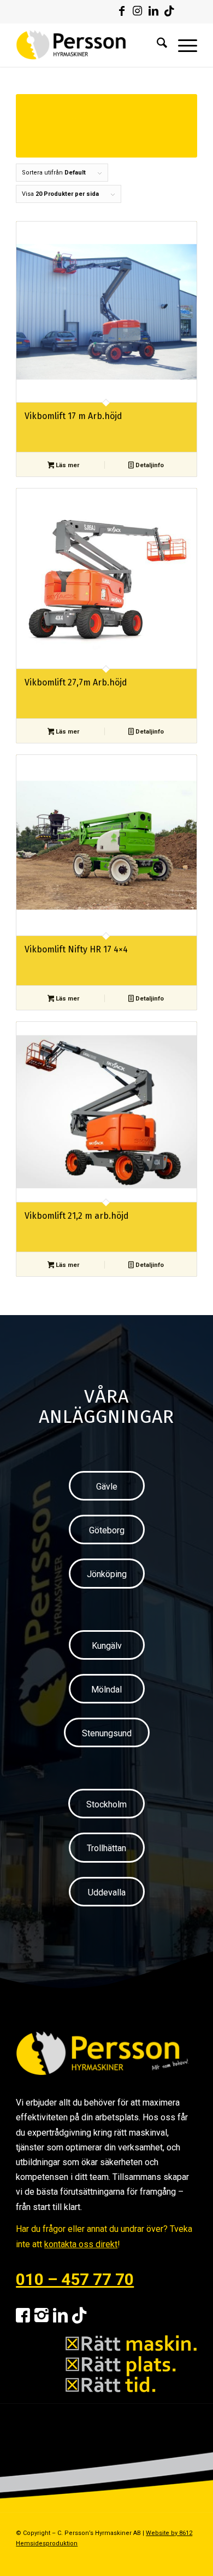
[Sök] (156, 45)
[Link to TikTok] (169, 11)
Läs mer (67, 465)
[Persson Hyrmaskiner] (88, 45)
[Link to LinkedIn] (153, 11)
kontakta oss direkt (81, 2244)
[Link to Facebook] (122, 11)
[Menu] (182, 45)
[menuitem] (156, 45)
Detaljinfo (149, 465)
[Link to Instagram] (138, 11)
